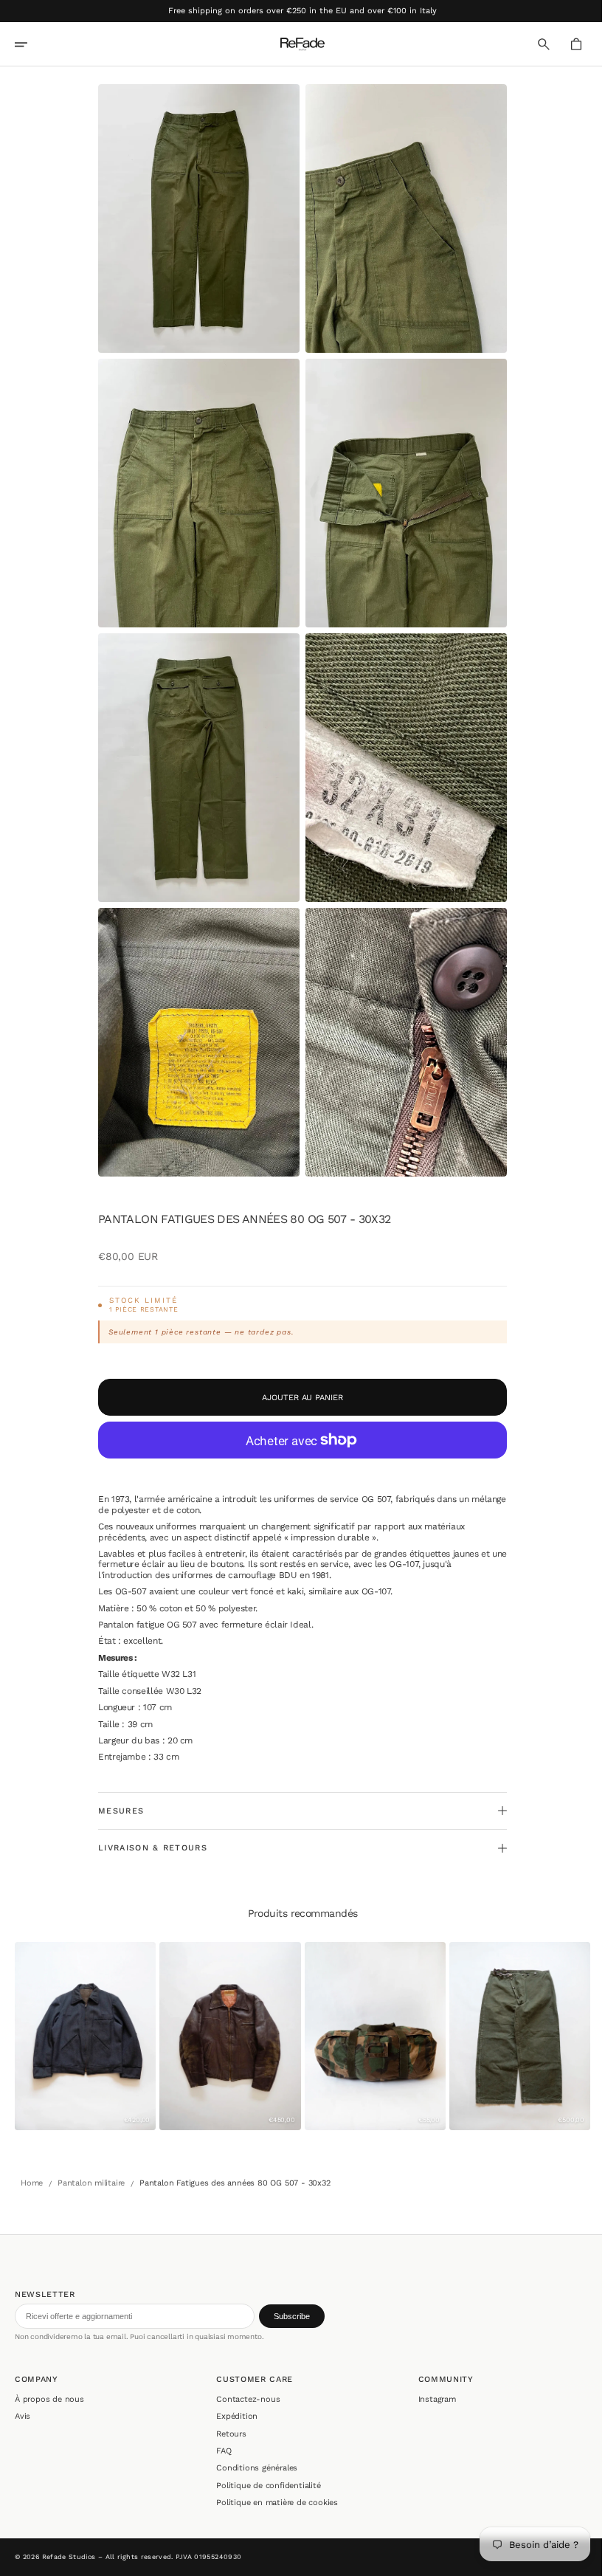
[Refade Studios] (297, 44)
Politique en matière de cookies (273, 2503)
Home (32, 2179)
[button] (31, 44)
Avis (23, 2416)
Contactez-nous (244, 2399)
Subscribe (292, 2316)
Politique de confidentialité (265, 2486)
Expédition (233, 2416)
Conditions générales (253, 2468)
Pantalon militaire (91, 2179)
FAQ (220, 2451)
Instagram (430, 2399)
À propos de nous (49, 2399)
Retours (228, 2434)
